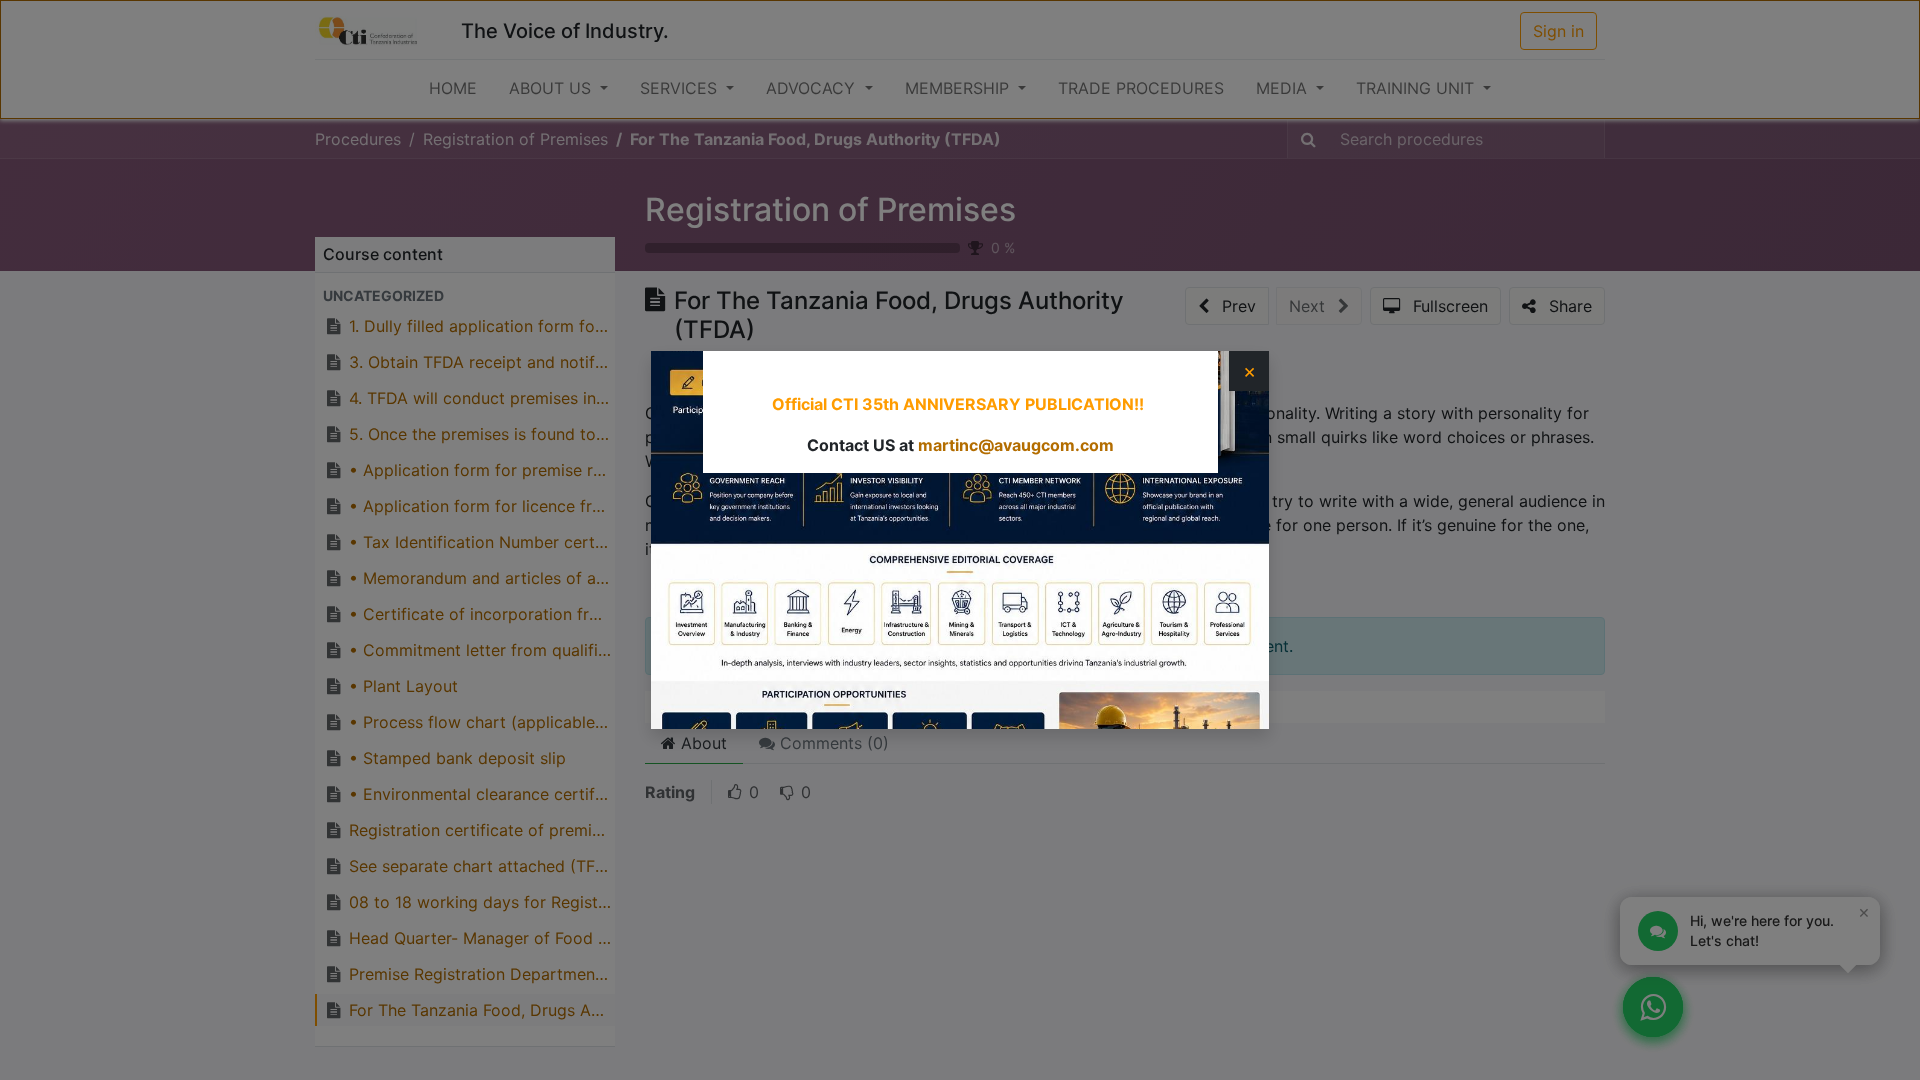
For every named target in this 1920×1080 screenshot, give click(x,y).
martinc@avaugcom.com (1016, 445)
